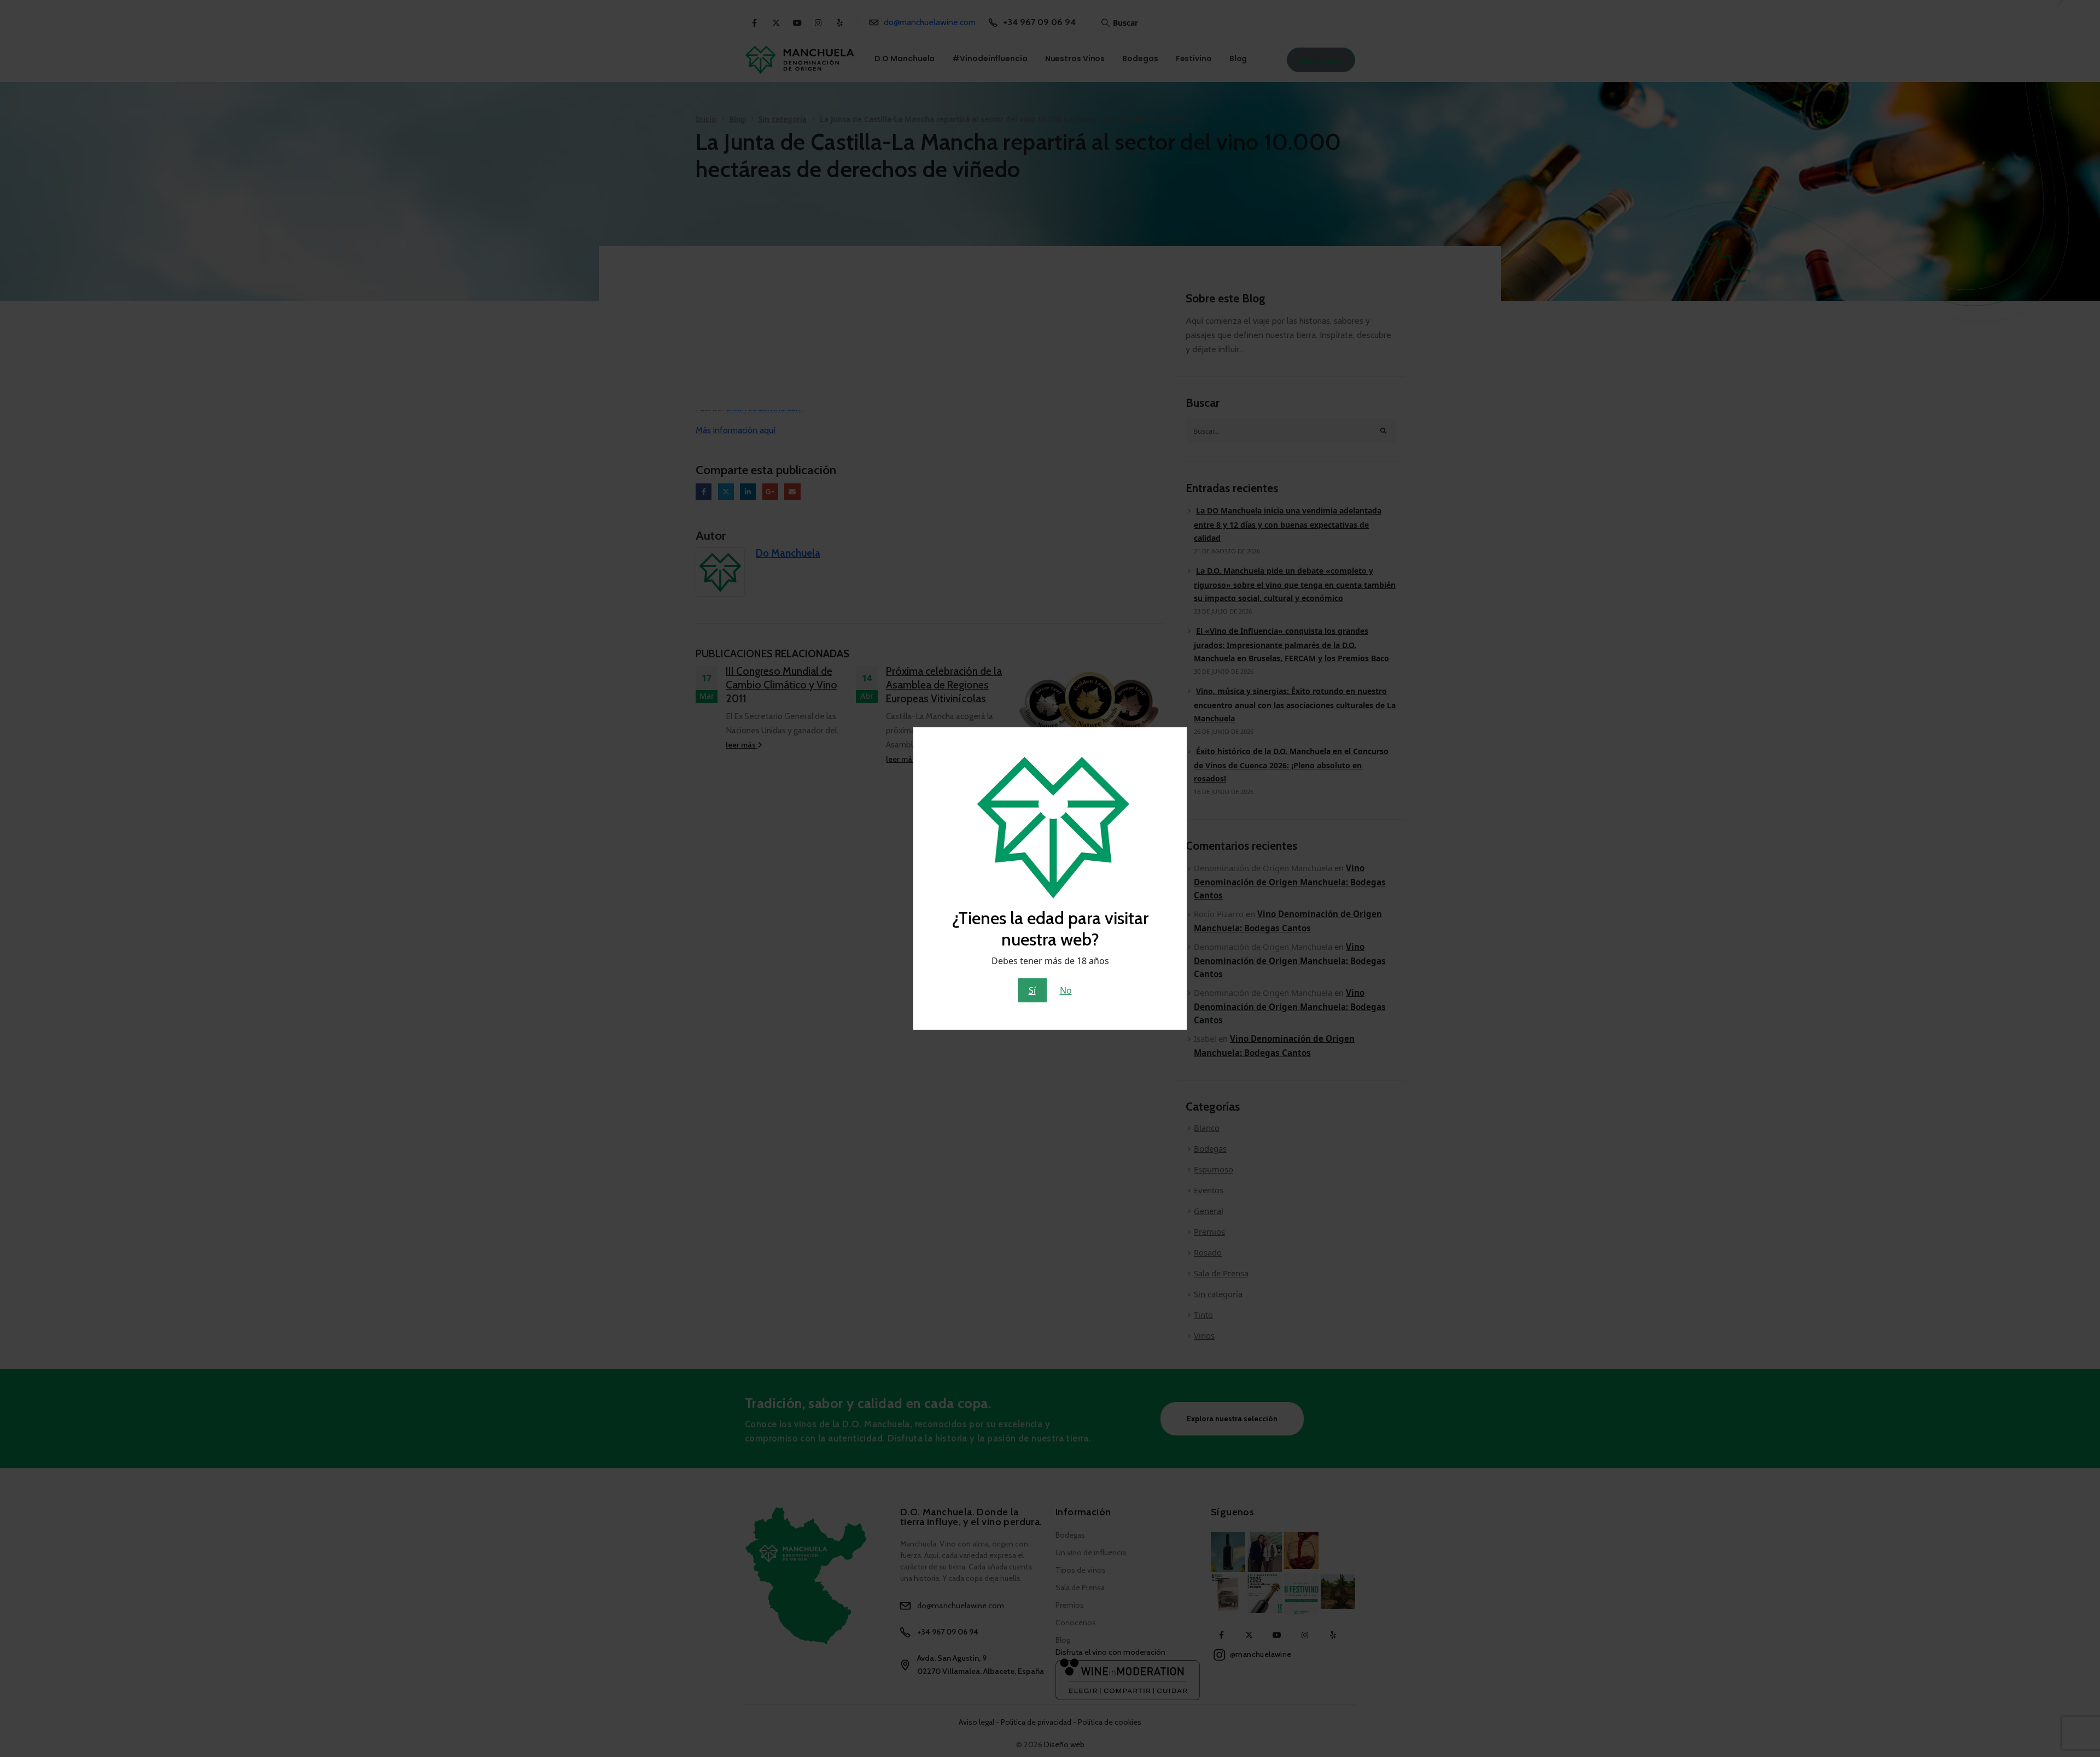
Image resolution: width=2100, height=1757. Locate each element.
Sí (1032, 990)
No (1066, 990)
